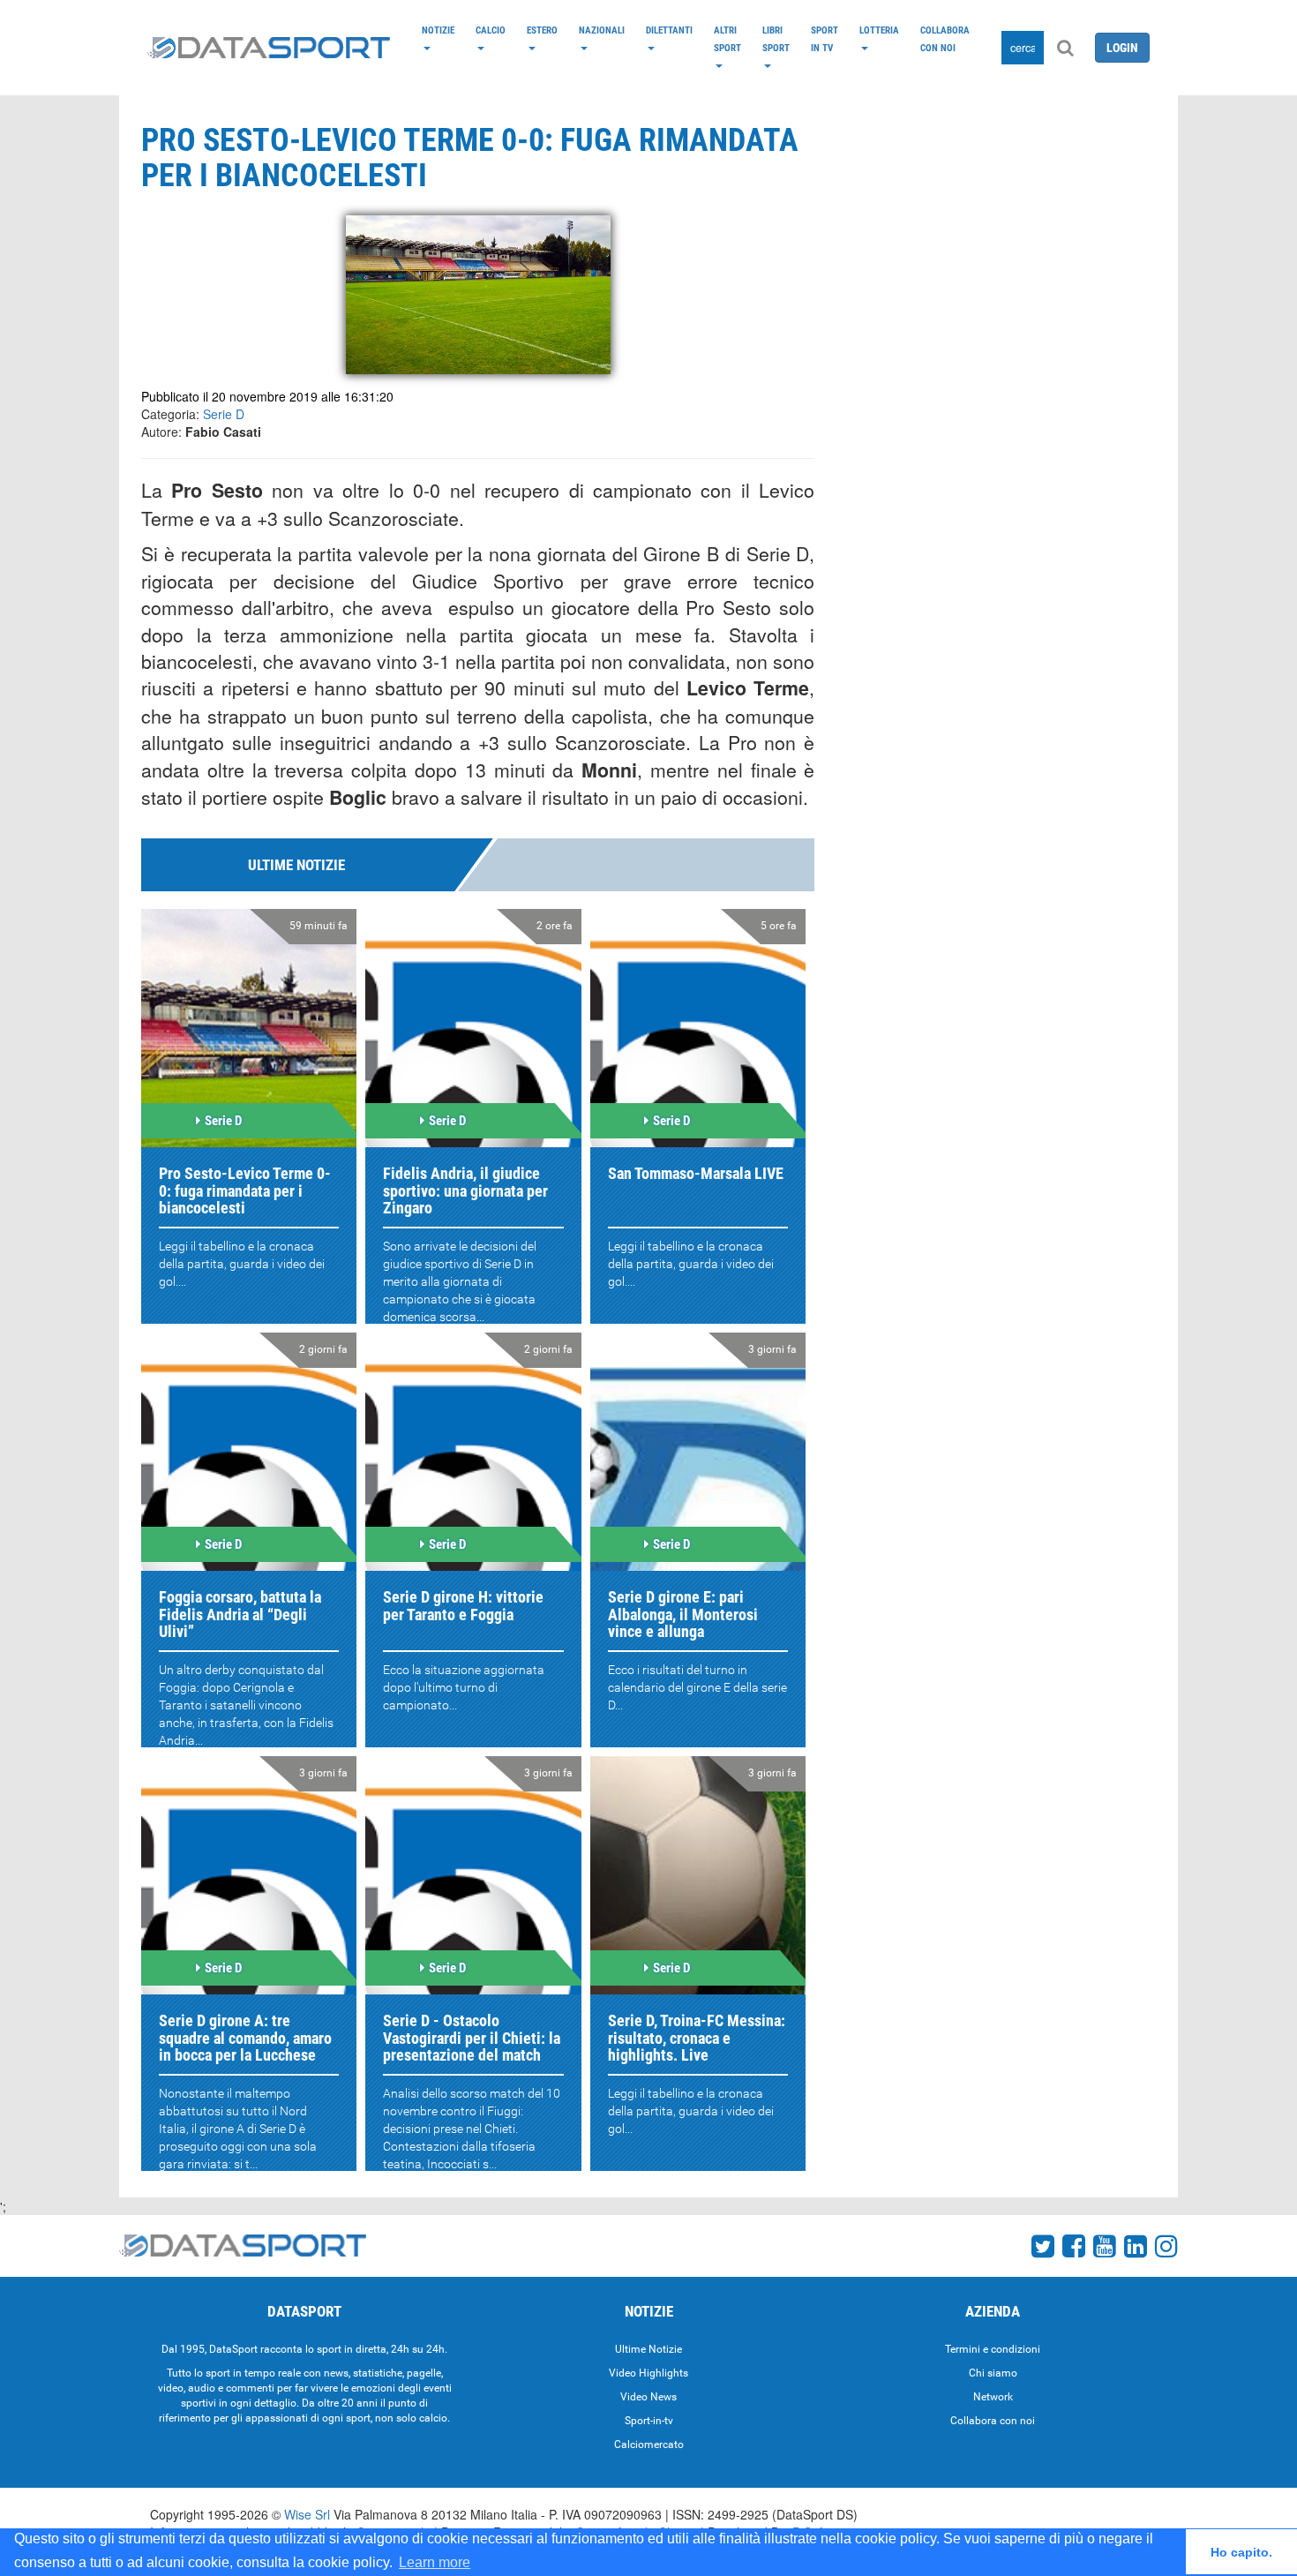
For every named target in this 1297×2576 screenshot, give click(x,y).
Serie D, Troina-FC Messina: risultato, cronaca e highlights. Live (697, 2038)
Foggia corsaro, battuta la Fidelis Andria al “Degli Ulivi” (240, 1615)
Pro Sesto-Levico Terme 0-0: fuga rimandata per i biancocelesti (245, 1191)
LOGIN (1122, 48)
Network (993, 2397)
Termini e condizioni (993, 2349)
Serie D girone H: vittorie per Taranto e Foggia (463, 1606)
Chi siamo (993, 2373)
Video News (648, 2397)
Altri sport (727, 39)
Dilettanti (669, 30)
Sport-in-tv (649, 2421)
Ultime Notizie (648, 2349)
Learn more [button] (435, 2562)
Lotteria (879, 30)
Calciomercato (649, 2445)
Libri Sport (776, 39)
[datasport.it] (269, 48)
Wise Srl (307, 2514)
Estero (542, 30)
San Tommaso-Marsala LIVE (696, 1173)
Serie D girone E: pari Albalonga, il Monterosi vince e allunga (683, 1615)
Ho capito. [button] (1241, 2552)
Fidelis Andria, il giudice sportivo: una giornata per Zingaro (465, 1191)
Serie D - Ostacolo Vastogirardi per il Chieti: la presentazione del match (472, 2038)
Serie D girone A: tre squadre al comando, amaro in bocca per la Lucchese (245, 2038)
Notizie (438, 30)
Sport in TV (825, 39)
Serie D (224, 414)
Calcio (491, 30)
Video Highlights (648, 2373)
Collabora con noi (945, 39)
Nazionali (602, 30)
